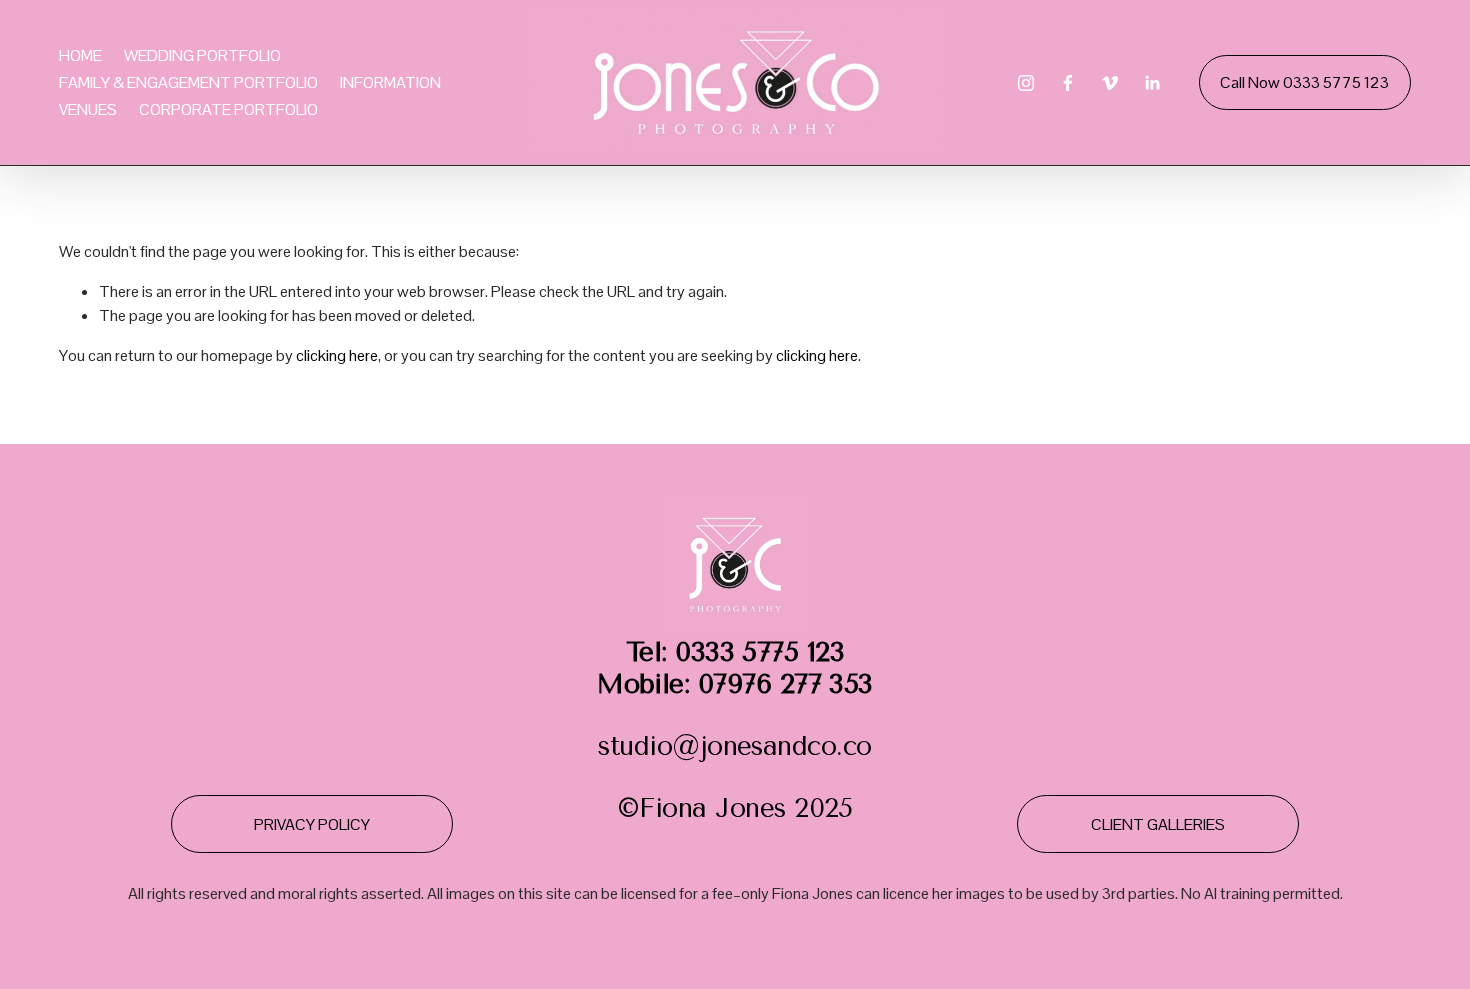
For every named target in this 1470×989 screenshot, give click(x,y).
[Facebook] (1068, 83)
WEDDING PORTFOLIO (202, 55)
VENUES (88, 109)
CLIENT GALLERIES (1158, 824)
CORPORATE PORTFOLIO (228, 109)
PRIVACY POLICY (312, 824)
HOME (80, 55)
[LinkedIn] (1152, 83)
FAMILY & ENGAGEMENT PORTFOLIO (188, 82)
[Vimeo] (1110, 83)
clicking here (337, 355)
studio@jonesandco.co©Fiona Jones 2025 (735, 730)
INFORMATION (390, 82)
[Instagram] (1026, 83)
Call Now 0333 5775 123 (1304, 82)
